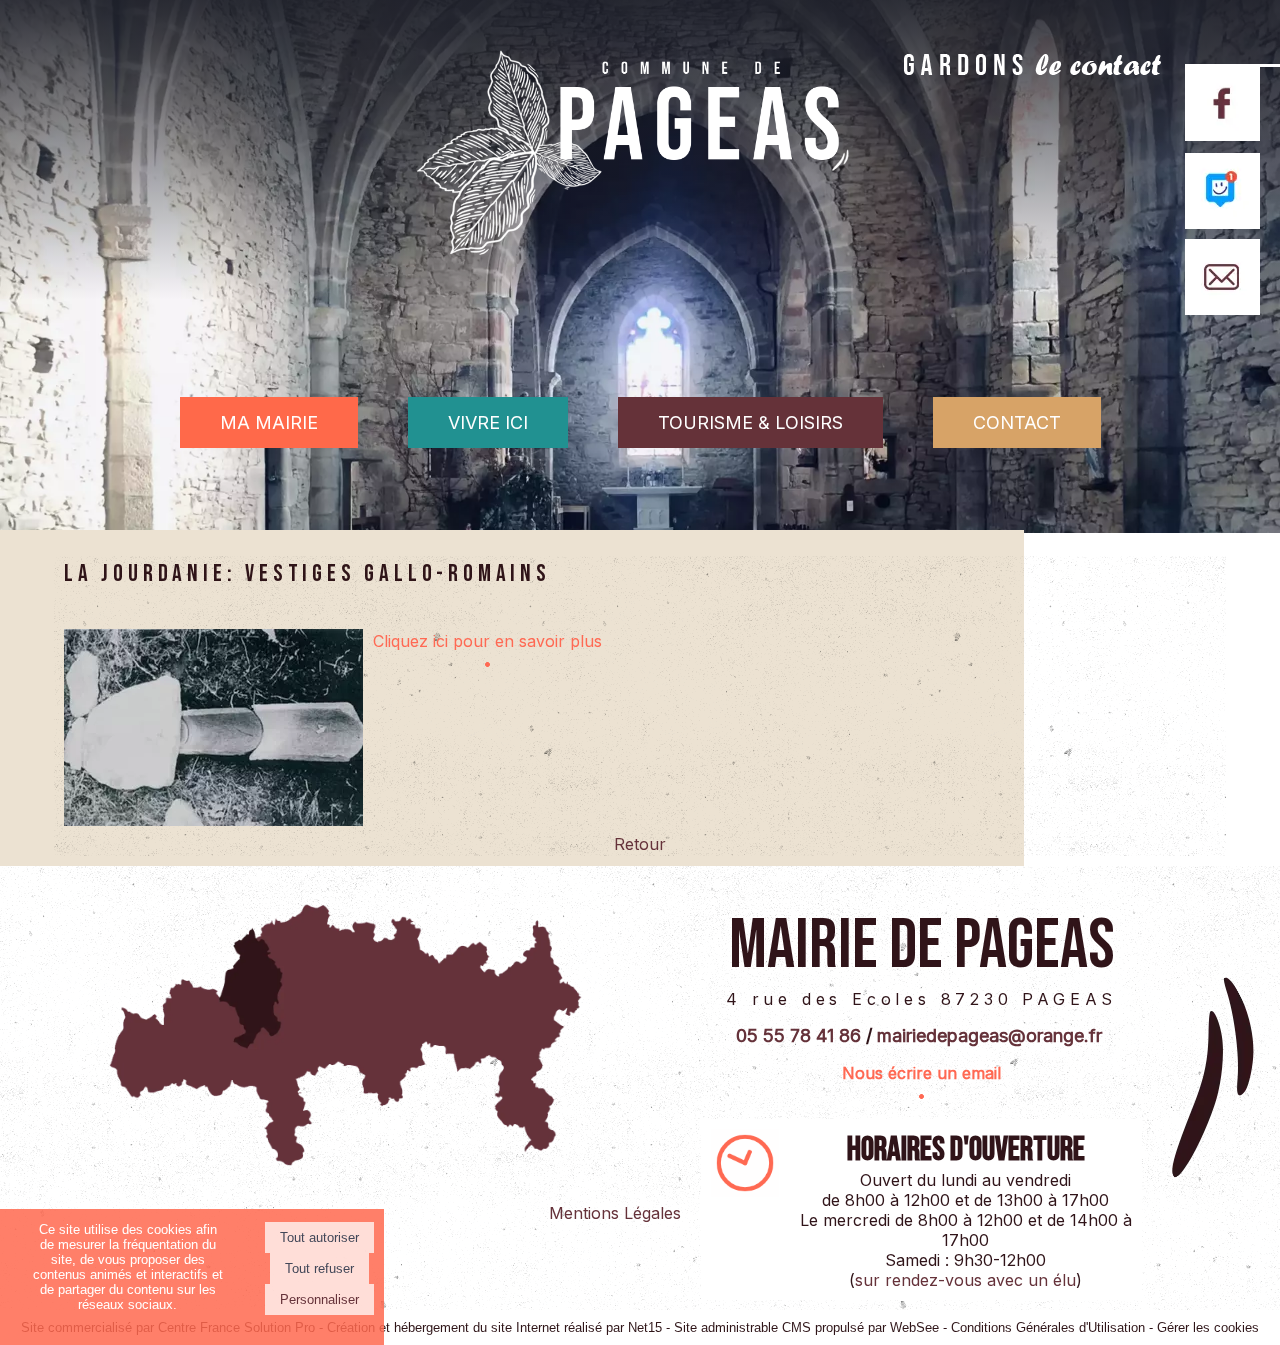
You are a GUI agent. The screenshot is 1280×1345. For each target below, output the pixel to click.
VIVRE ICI (488, 422)
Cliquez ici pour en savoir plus (487, 641)
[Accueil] (640, 186)
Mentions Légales (615, 1213)
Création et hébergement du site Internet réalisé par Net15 (494, 1327)
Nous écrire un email (921, 1073)
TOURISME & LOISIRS (750, 422)
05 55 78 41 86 (798, 1035)
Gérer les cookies (1208, 1327)
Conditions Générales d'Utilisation (1048, 1327)
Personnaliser (319, 1299)
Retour (640, 844)
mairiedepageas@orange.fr (989, 1035)
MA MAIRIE (269, 422)
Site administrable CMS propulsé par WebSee (806, 1327)
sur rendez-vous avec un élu (965, 1280)
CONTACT (1017, 422)
